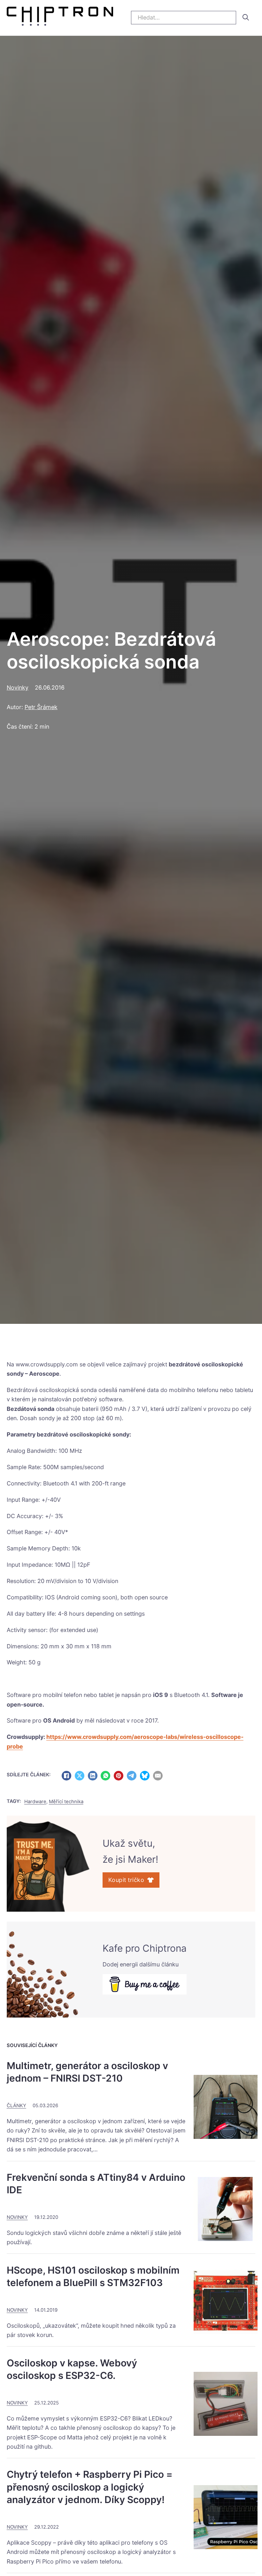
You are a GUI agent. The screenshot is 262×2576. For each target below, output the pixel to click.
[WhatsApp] (105, 1776)
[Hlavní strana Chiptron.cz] (60, 18)
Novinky (18, 688)
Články (16, 2106)
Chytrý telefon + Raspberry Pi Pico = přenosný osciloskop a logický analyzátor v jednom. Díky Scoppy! (90, 2487)
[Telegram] (132, 1776)
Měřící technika (66, 1802)
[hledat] (246, 17)
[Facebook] (66, 1776)
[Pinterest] (119, 1776)
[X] (80, 1776)
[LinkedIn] (93, 1776)
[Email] (158, 1776)
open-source (25, 1704)
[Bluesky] (145, 1776)
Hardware (35, 1802)
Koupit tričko (126, 1880)
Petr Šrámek (41, 707)
